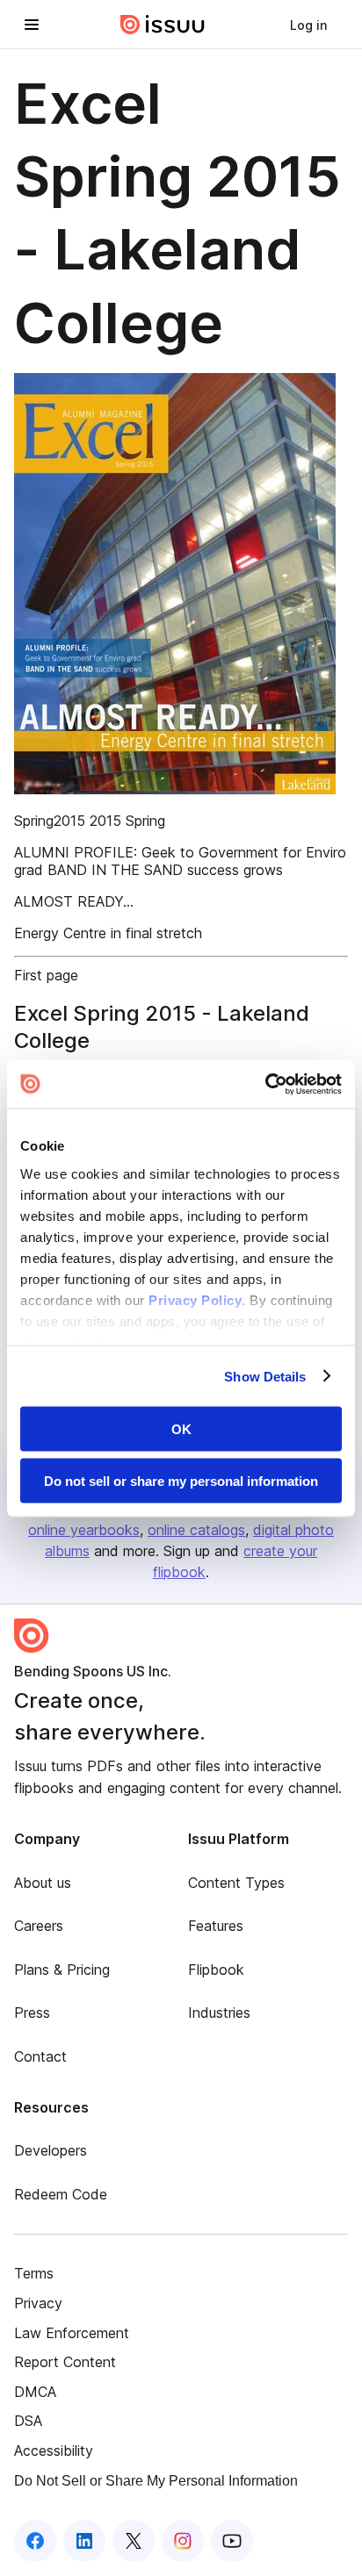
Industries (219, 2013)
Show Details (265, 1376)
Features (216, 1926)
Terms (34, 2273)
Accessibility (54, 2450)
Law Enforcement (72, 2333)
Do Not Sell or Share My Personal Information (156, 2481)
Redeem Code (61, 2194)
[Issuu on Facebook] (35, 2541)
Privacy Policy (195, 1299)
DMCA (35, 2392)
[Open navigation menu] (32, 25)
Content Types (236, 1883)
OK (181, 1429)
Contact (40, 2056)
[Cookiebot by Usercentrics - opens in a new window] (265, 1084)
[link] (308, 25)
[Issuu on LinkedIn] (84, 2541)
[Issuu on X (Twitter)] (134, 2541)
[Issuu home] (163, 25)
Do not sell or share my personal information (181, 1480)
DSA (28, 2421)
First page (46, 975)
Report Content (65, 2362)
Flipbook (216, 1970)
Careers (39, 1926)
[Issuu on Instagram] (183, 2541)
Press (32, 2013)
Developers (51, 2150)
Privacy (38, 2303)
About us (43, 1883)
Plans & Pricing (62, 1970)
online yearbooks (84, 1530)
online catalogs (196, 1530)
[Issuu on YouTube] (232, 2541)
